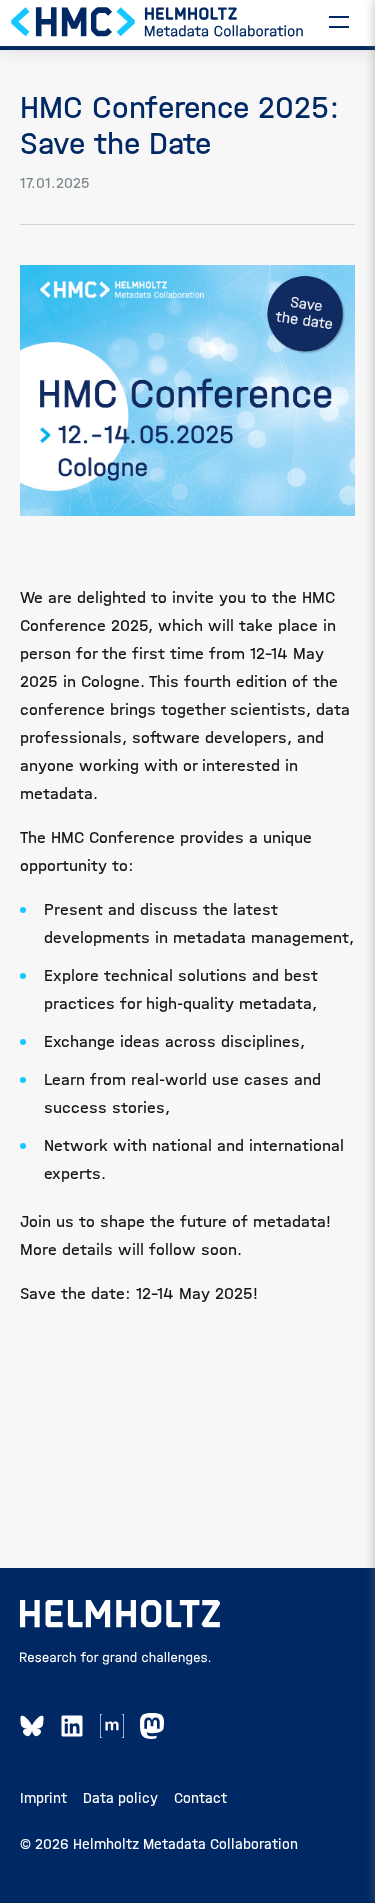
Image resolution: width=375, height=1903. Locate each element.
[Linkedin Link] (72, 1726)
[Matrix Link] (112, 1726)
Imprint (43, 1798)
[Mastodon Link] (152, 1726)
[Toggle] (339, 21)
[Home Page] (158, 21)
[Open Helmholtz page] (120, 1614)
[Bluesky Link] (32, 1726)
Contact (200, 1798)
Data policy (120, 1798)
